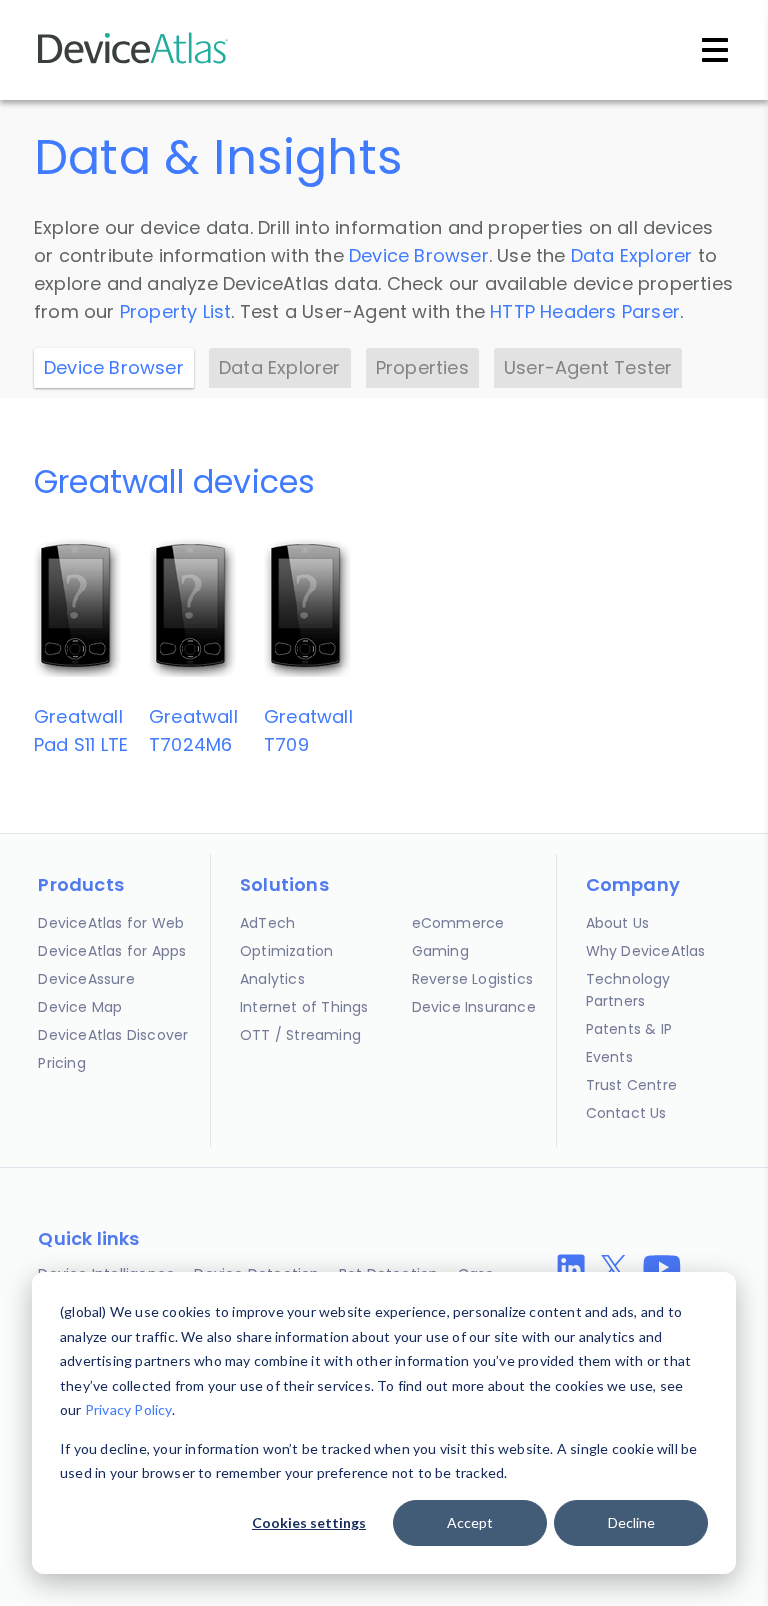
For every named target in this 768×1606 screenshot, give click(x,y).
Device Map (80, 1007)
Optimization (286, 951)
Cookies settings (309, 1522)
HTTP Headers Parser (585, 311)
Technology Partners (628, 990)
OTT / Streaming (300, 1035)
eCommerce (458, 923)
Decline (631, 1522)
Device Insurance (474, 1007)
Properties (422, 367)
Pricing (61, 1063)
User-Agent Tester (588, 367)
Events (609, 1057)
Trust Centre (631, 1085)
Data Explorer (632, 255)
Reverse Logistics (472, 979)
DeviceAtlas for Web (111, 923)
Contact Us (626, 1113)
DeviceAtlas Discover (113, 1035)
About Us (618, 923)
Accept (470, 1522)
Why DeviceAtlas (646, 951)
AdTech (267, 923)
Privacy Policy (128, 1409)
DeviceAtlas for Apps (112, 951)
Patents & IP (629, 1029)
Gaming (440, 951)
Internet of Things (304, 1007)
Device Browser (419, 255)
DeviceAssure (86, 979)
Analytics (272, 979)
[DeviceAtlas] (133, 61)
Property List (176, 311)
